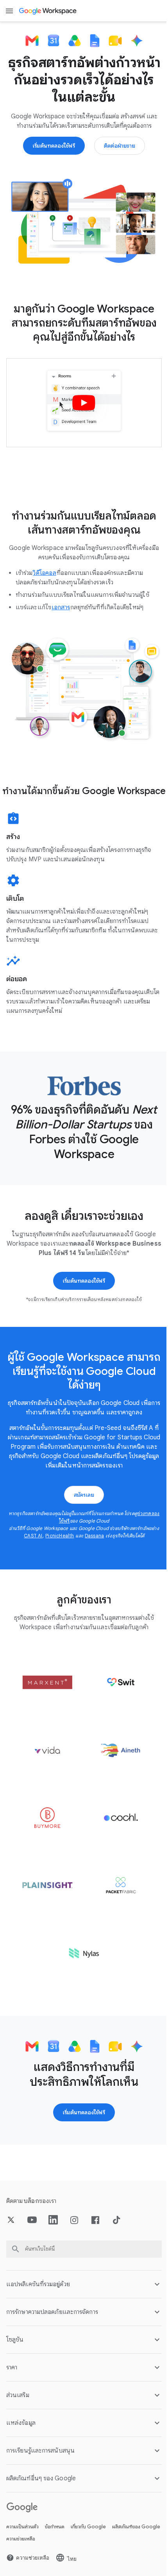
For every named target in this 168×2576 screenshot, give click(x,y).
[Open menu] (9, 11)
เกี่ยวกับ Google (88, 2528)
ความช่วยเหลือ (75, 2540)
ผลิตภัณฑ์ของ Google (30, 2540)
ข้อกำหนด (55, 2528)
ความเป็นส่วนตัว (22, 2528)
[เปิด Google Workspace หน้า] (48, 11)
